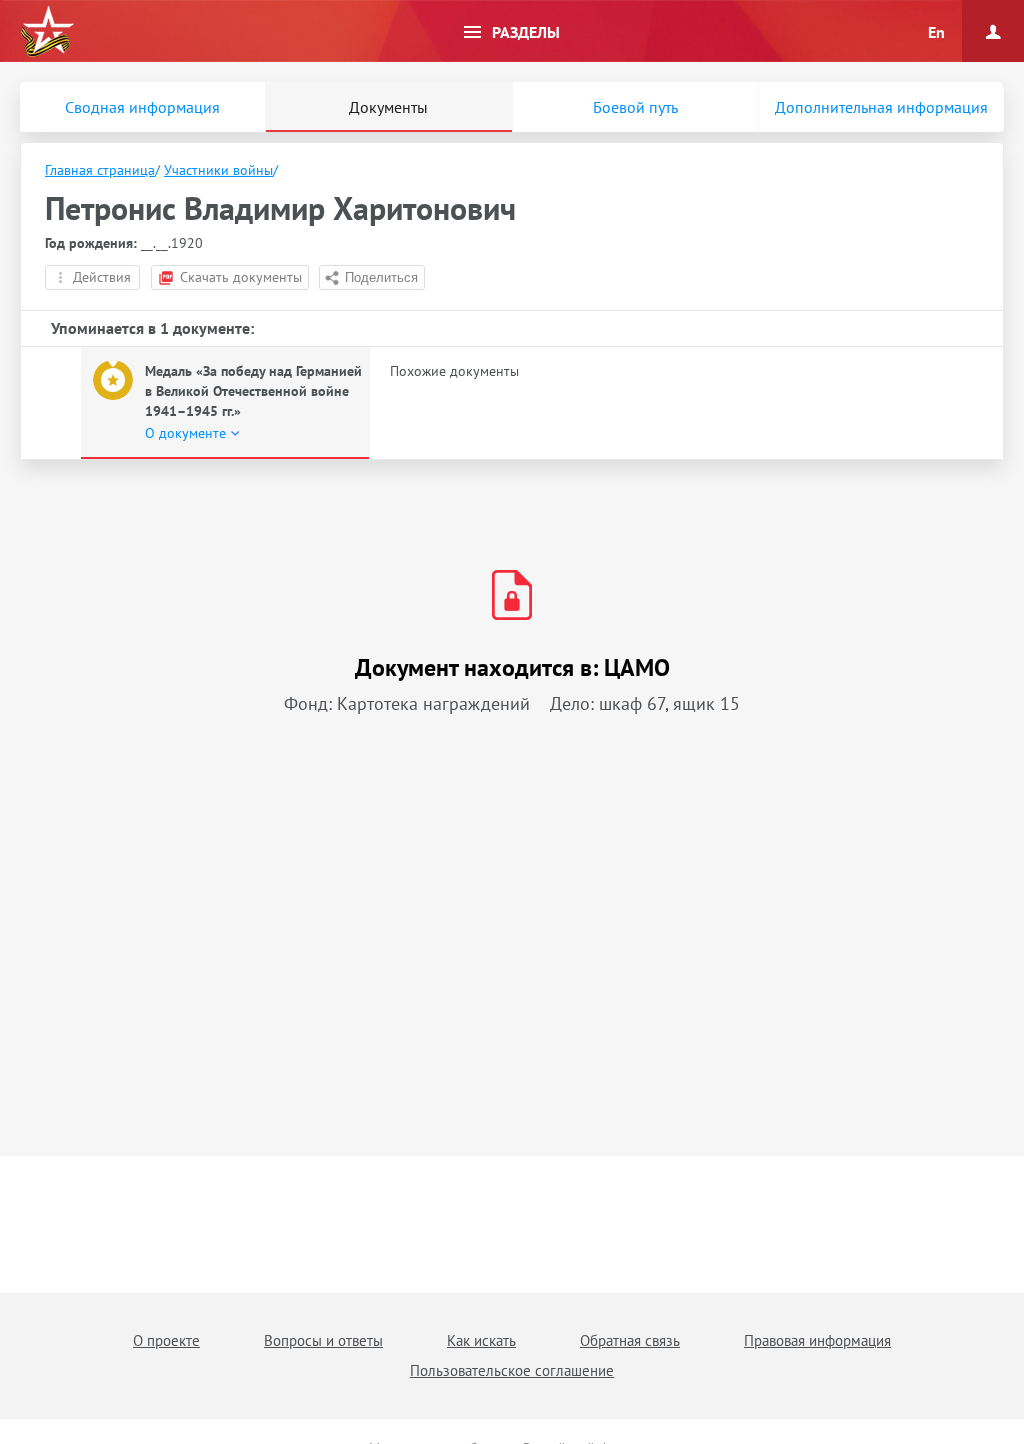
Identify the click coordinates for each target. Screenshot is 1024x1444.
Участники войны (218, 170)
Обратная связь (630, 1340)
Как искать (481, 1340)
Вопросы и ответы (323, 1340)
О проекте (166, 1340)
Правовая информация (817, 1340)
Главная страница (100, 170)
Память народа (47, 32)
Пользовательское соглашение (512, 1370)
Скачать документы (241, 277)
